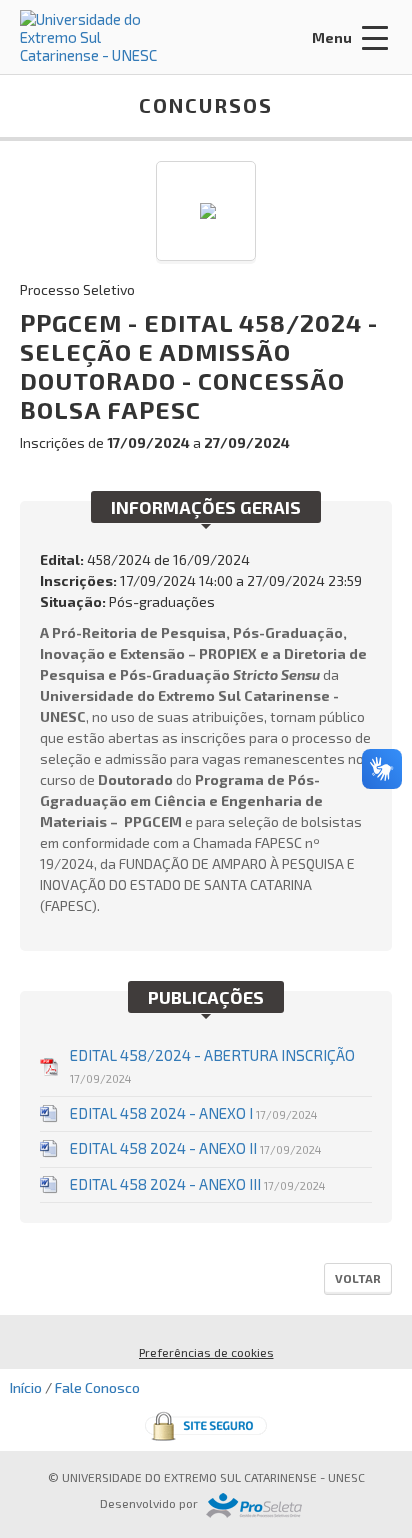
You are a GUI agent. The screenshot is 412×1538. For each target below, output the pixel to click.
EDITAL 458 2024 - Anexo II (195, 1148)
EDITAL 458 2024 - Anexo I (193, 1113)
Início (26, 1387)
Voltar (358, 1278)
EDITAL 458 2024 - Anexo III (197, 1184)
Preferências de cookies (206, 1352)
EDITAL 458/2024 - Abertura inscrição (212, 1066)
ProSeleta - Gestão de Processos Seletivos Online (254, 1505)
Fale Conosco (97, 1387)
